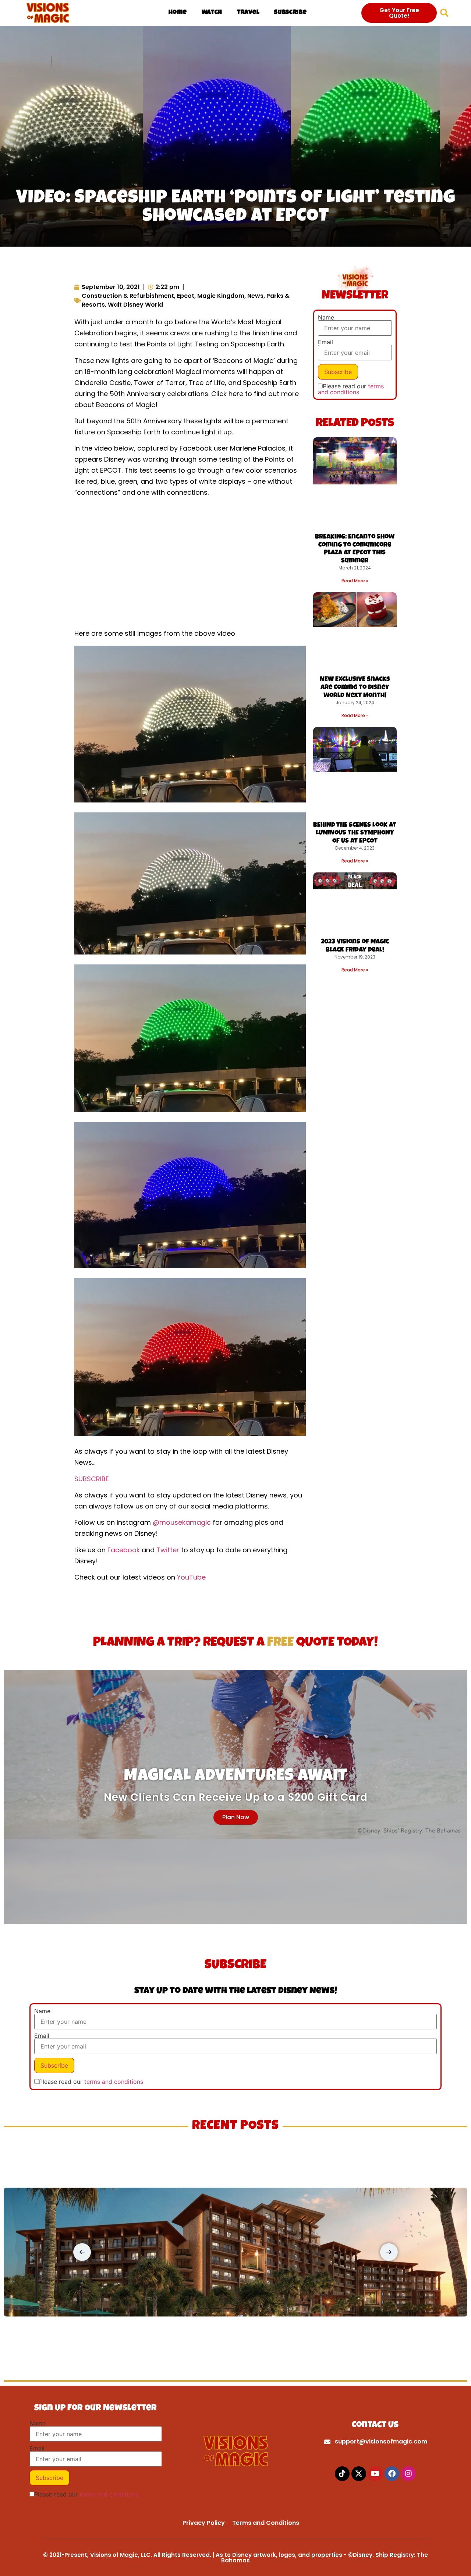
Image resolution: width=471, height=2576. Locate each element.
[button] (444, 13)
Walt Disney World (135, 305)
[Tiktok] (342, 2474)
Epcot (186, 296)
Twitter (168, 1550)
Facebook (124, 1550)
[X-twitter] (359, 2474)
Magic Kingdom (221, 296)
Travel (248, 13)
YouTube (191, 1577)
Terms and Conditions (266, 2523)
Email (325, 342)
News (255, 296)
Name (326, 317)
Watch (212, 13)
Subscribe (290, 13)
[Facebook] (392, 2474)
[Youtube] (375, 2474)
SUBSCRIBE (92, 1479)
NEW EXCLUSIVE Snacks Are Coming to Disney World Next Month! (355, 687)
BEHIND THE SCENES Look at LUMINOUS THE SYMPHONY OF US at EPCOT (355, 833)
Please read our (351, 389)
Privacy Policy (204, 2523)
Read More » (355, 581)
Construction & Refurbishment (128, 296)
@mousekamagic (182, 1522)
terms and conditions (351, 389)
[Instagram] (408, 2474)
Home (178, 13)
